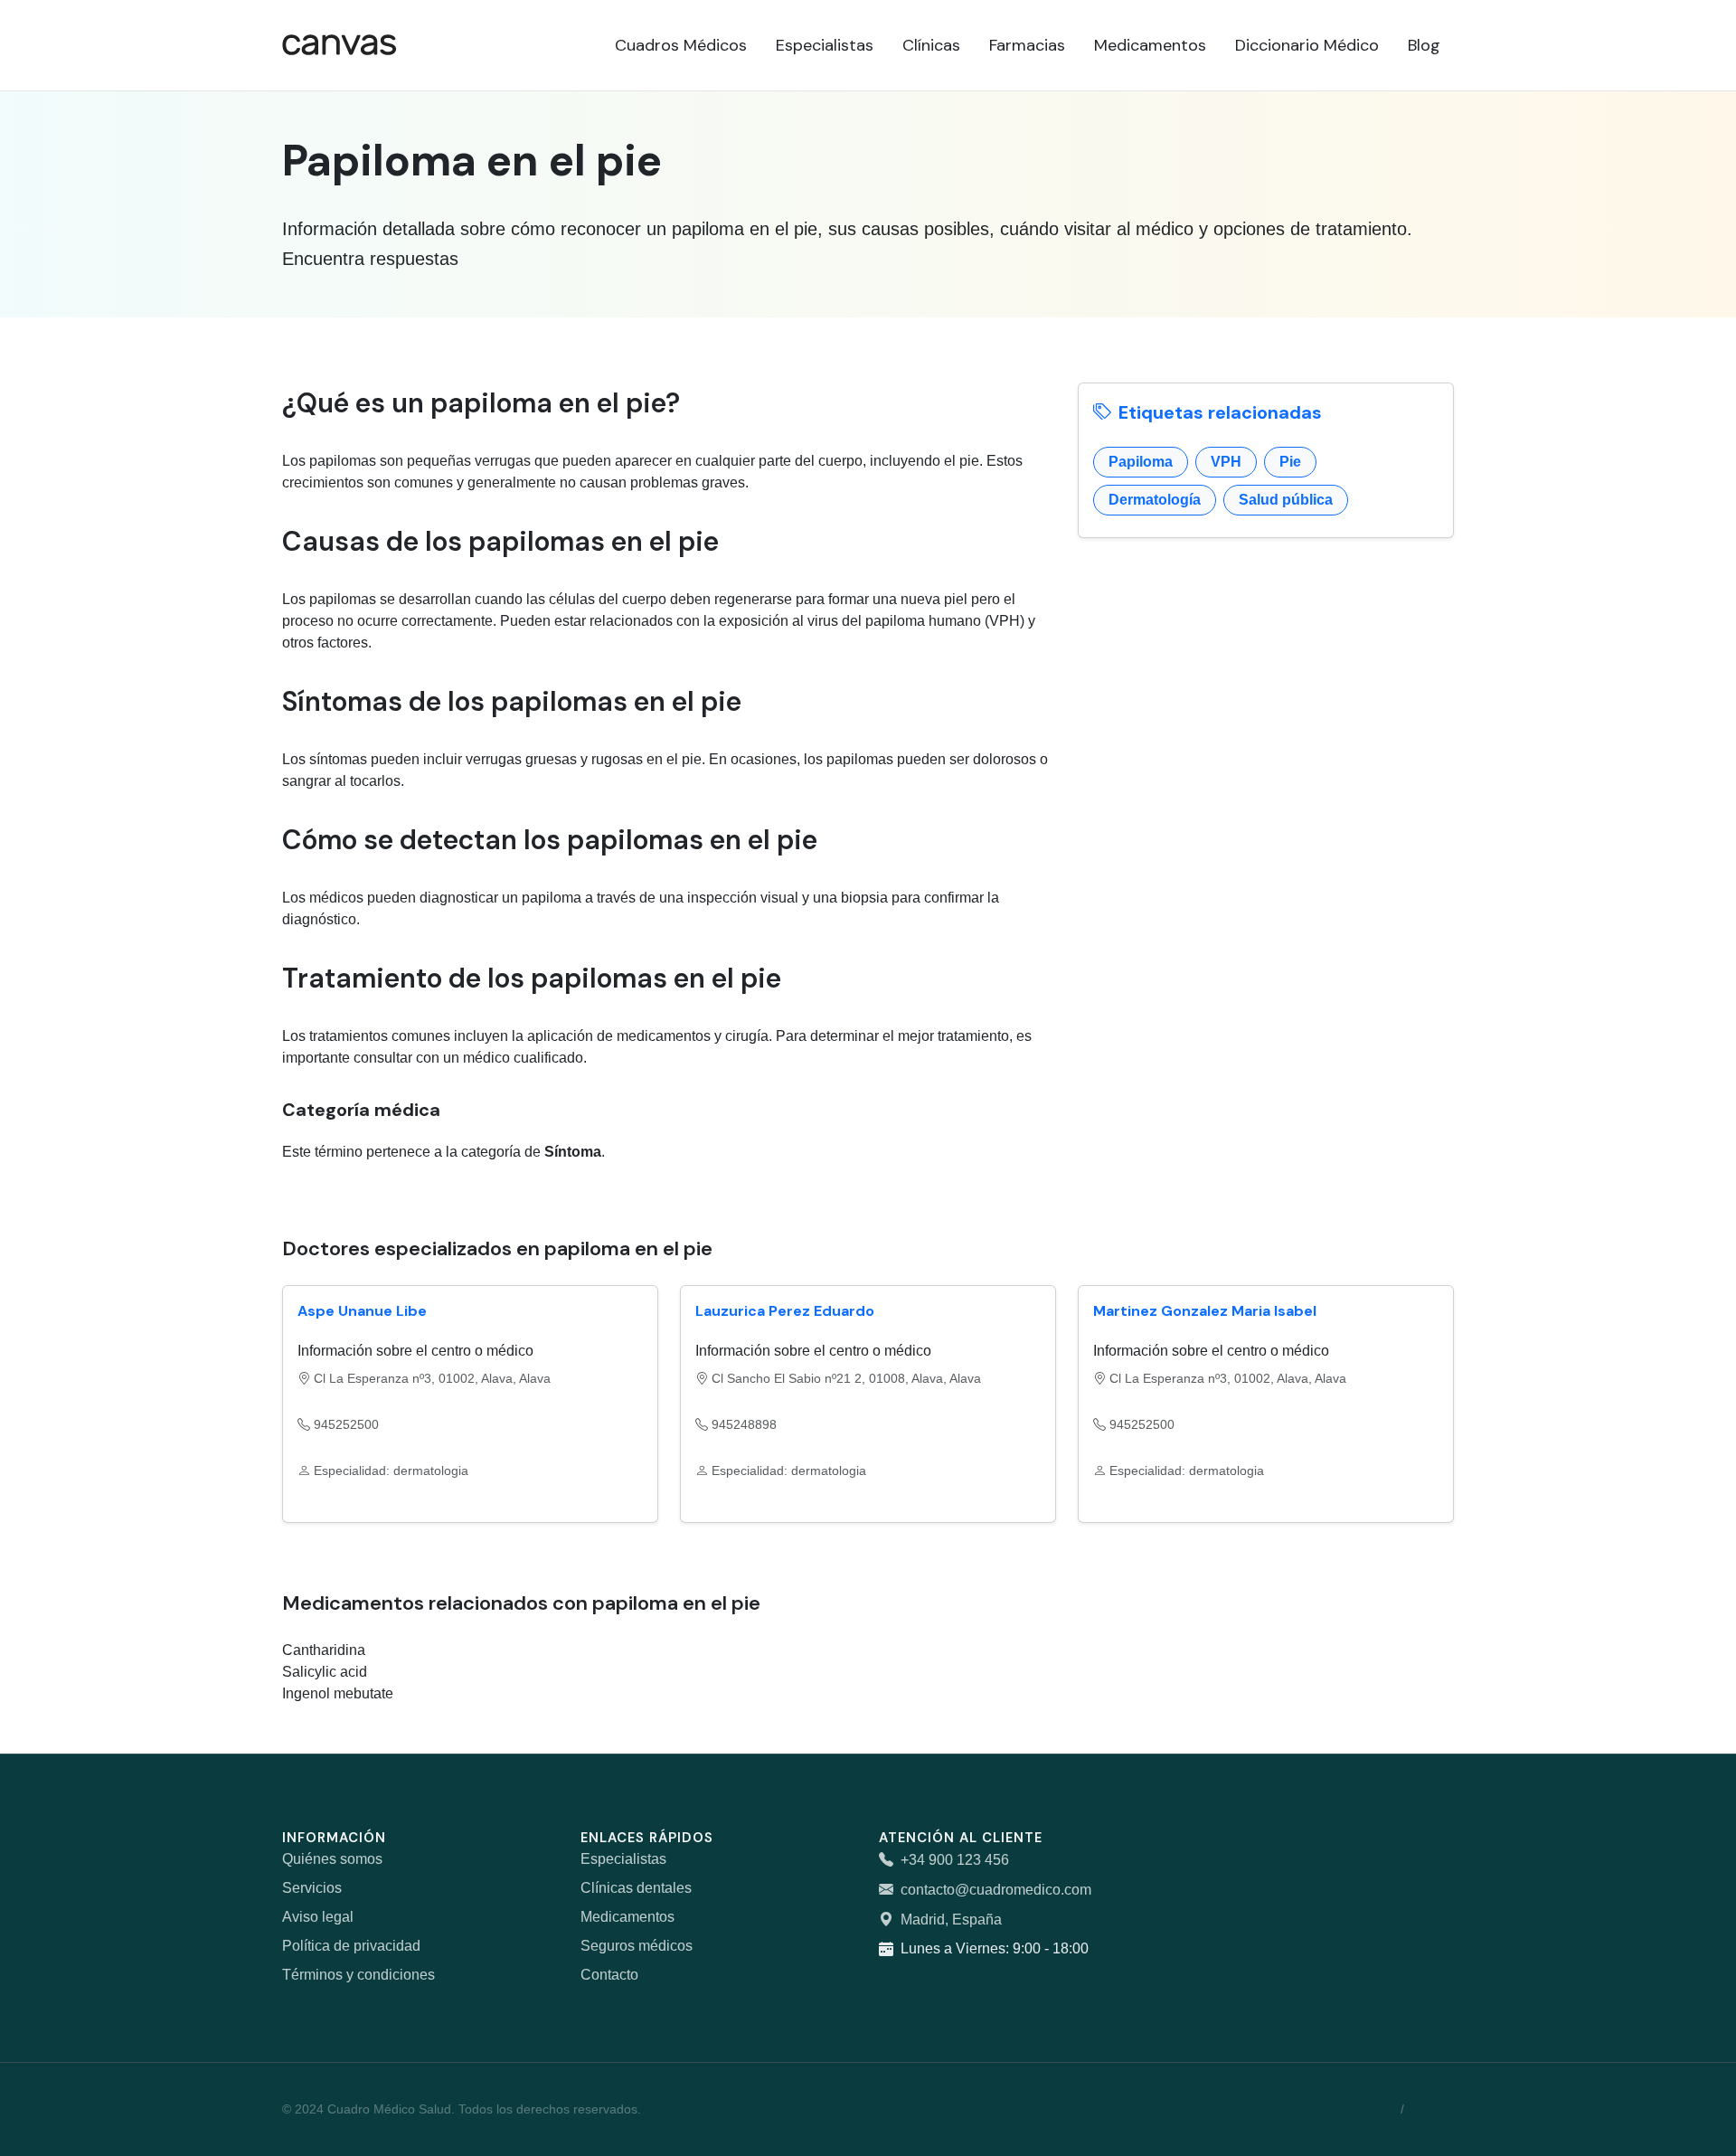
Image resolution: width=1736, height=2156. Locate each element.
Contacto (609, 1975)
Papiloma (1141, 462)
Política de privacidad (351, 1946)
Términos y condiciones (359, 1975)
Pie (1290, 462)
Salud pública (1286, 500)
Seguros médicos (637, 1946)
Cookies (1431, 2109)
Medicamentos (627, 1917)
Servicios (312, 1888)
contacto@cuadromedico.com (996, 1890)
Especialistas (623, 1859)
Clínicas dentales (636, 1888)
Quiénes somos (332, 1859)
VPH (1226, 462)
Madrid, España (951, 1920)
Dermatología (1155, 500)
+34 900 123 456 (955, 1860)
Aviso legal (318, 1917)
